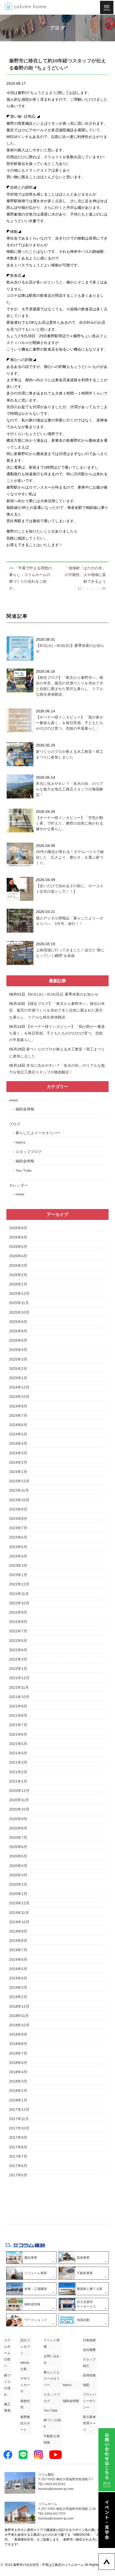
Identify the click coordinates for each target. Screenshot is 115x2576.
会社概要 (89, 2350)
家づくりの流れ (7, 2385)
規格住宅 (25, 2404)
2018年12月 (19, 2006)
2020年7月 (18, 1837)
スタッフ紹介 (89, 2363)
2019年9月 (18, 1931)
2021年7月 (18, 1725)
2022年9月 (18, 1612)
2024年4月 (18, 1443)
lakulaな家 (25, 2366)
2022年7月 (18, 1631)
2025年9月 (18, 1322)
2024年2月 (18, 1462)
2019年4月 (18, 1978)
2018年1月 (18, 2100)
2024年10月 (19, 1397)
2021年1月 (18, 1781)
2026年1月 (18, 1284)
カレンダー (18, 1185)
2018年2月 (18, 2091)
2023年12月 (19, 1481)
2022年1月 (18, 1669)
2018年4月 (18, 2072)
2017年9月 (18, 2137)
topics (20, 1142)
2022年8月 (18, 1622)
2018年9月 (18, 2034)
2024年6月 (18, 1425)
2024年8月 (18, 1406)
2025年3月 (18, 1359)
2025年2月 (18, 1369)
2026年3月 (18, 1265)
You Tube (24, 1170)
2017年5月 (18, 2175)
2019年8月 (18, 1941)
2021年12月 (19, 1678)
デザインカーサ (25, 2385)
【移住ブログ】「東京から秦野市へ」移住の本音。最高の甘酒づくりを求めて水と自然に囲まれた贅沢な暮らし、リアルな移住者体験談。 (57, 1010)
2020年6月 (18, 1847)
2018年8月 (18, 2044)
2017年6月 (18, 2166)
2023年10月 (19, 1500)
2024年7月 (18, 1415)
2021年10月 (19, 1697)
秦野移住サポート (25, 2423)
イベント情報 (52, 2343)
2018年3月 (18, 2081)
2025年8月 (18, 1331)
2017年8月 (18, 2147)
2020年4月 (18, 1866)
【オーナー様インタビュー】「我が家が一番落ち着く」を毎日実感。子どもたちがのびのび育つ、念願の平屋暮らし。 (70, 723)
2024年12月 (19, 1387)
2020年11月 (19, 1800)
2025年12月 (19, 1293)
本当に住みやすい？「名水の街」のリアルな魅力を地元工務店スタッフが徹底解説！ (70, 789)
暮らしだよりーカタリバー (38, 1133)
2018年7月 (18, 2053)
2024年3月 (18, 1453)
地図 (86, 2385)
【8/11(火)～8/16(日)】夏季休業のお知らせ (62, 994)
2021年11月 (19, 1687)
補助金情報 (25, 1109)
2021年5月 (18, 1744)
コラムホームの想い (7, 2353)
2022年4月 (18, 1650)
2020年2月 (18, 1884)
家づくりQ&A (52, 2423)
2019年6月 (18, 1960)
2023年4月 (18, 1556)
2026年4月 (18, 1256)
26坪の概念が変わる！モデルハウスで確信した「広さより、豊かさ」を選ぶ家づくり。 (70, 857)
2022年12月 (19, 1584)
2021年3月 (18, 1762)
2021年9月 (18, 1706)
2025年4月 (18, 1350)
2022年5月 (18, 1641)
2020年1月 (18, 1894)
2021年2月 (18, 1772)
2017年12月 (19, 2110)
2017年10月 (19, 2128)
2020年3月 (18, 1875)
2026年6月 (18, 1237)
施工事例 (7, 2407)
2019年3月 (18, 1987)
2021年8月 (18, 1715)
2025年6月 (18, 1340)
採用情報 (89, 2375)
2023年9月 (18, 1509)
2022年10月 (19, 1603)
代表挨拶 (89, 2340)
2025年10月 (19, 1312)
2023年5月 (18, 1547)
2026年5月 (18, 1247)
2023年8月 (18, 1519)
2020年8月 (18, 1828)
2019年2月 (18, 1997)
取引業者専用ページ (89, 2423)
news (14, 1100)
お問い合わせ (52, 2359)
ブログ (15, 1124)
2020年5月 (18, 1856)
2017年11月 (19, 2119)
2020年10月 (19, 1809)
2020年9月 (18, 1819)
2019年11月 (19, 1913)
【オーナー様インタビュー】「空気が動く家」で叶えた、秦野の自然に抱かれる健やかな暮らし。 (70, 823)
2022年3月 (18, 1659)
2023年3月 (18, 1565)
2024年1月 (18, 1472)
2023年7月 (18, 1528)
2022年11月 (19, 1594)
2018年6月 (18, 2063)
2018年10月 (19, 2025)
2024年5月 (18, 1434)
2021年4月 (18, 1753)
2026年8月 (18, 1228)
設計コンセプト (25, 2347)
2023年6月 (18, 1537)
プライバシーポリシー (89, 2401)
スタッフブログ (29, 1152)
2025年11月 (19, 1303)
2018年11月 (19, 2016)
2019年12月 (19, 1903)
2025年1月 (18, 1378)
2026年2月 (18, 1275)
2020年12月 (19, 1791)
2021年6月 (18, 1734)
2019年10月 (19, 1922)
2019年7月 (18, 1950)
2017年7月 (18, 2156)
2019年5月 (18, 1969)
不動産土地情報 (52, 2439)
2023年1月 (18, 1575)
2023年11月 (19, 1490)
